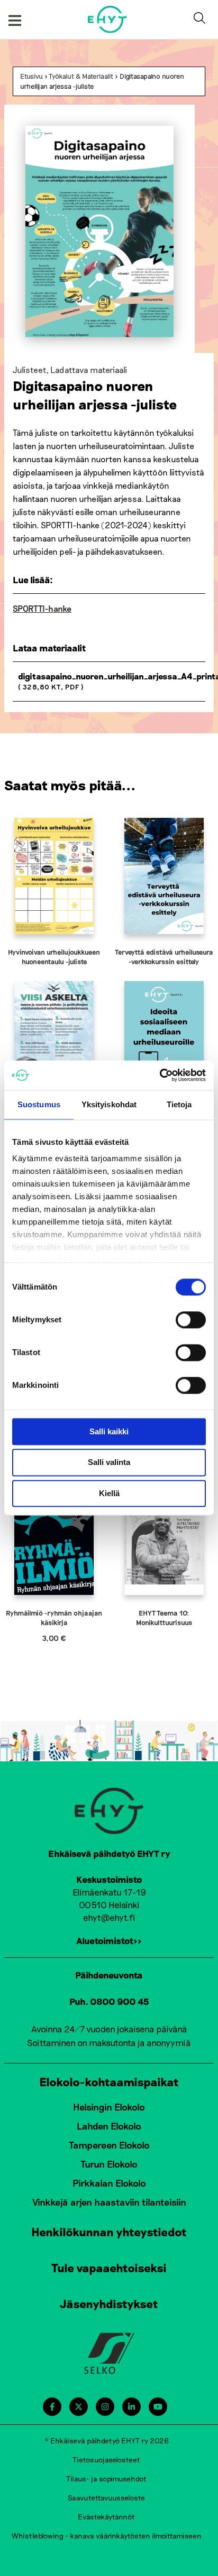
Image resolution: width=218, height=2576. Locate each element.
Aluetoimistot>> (109, 1940)
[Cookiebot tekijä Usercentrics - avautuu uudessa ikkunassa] (160, 1075)
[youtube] (158, 2407)
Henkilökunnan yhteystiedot (109, 2232)
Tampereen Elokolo (109, 2145)
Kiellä (109, 1493)
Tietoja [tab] (179, 1104)
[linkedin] (131, 2407)
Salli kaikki (109, 1431)
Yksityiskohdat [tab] (109, 1104)
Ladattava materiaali (89, 370)
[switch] (191, 1320)
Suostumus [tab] (39, 1104)
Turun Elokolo (109, 2164)
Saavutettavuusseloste (106, 2498)
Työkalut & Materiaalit (81, 76)
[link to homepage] (108, 19)
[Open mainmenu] (15, 20)
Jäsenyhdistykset (109, 2303)
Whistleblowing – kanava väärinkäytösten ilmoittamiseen (107, 2536)
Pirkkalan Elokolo (109, 2183)
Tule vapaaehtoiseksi (109, 2267)
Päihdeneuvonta (109, 1975)
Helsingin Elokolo (109, 2107)
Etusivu (31, 76)
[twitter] (79, 2407)
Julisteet (29, 370)
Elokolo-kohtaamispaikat (109, 2082)
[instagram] (105, 2407)
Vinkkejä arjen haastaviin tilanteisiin (109, 2202)
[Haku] (202, 20)
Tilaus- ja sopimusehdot (106, 2479)
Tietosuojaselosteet (106, 2460)
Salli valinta (109, 1463)
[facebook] (52, 2407)
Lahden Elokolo (109, 2126)
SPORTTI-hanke (42, 608)
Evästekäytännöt (106, 2517)
